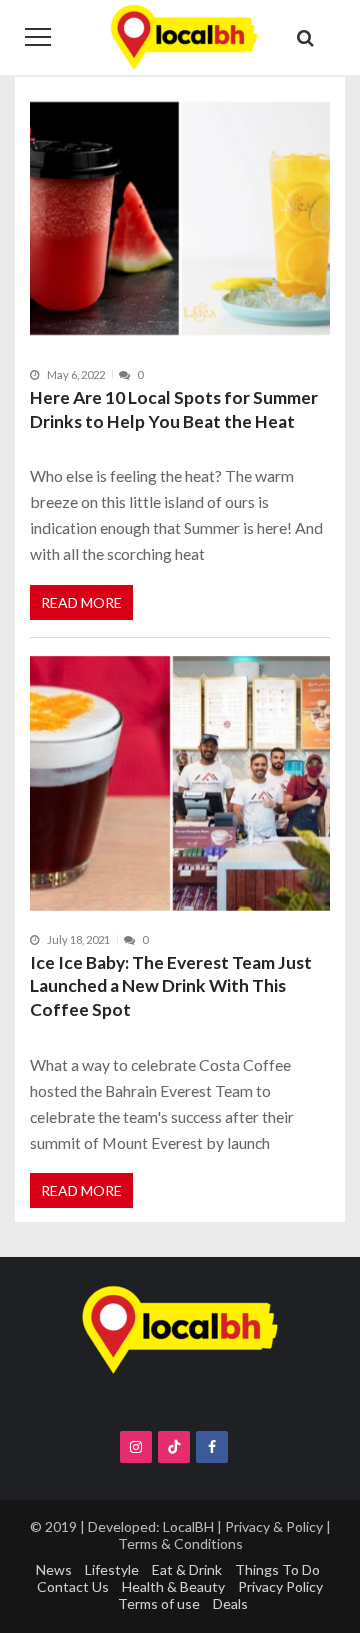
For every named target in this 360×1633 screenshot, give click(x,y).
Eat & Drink (187, 1569)
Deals (230, 1603)
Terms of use (159, 1603)
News (54, 1569)
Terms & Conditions (180, 1543)
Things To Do (277, 1569)
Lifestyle (112, 1569)
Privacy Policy (280, 1586)
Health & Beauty (173, 1586)
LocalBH (188, 1526)
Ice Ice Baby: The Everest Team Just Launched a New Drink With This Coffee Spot (171, 986)
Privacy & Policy (274, 1526)
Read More (81, 602)
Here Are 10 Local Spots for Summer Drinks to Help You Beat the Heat (174, 409)
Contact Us (73, 1586)
